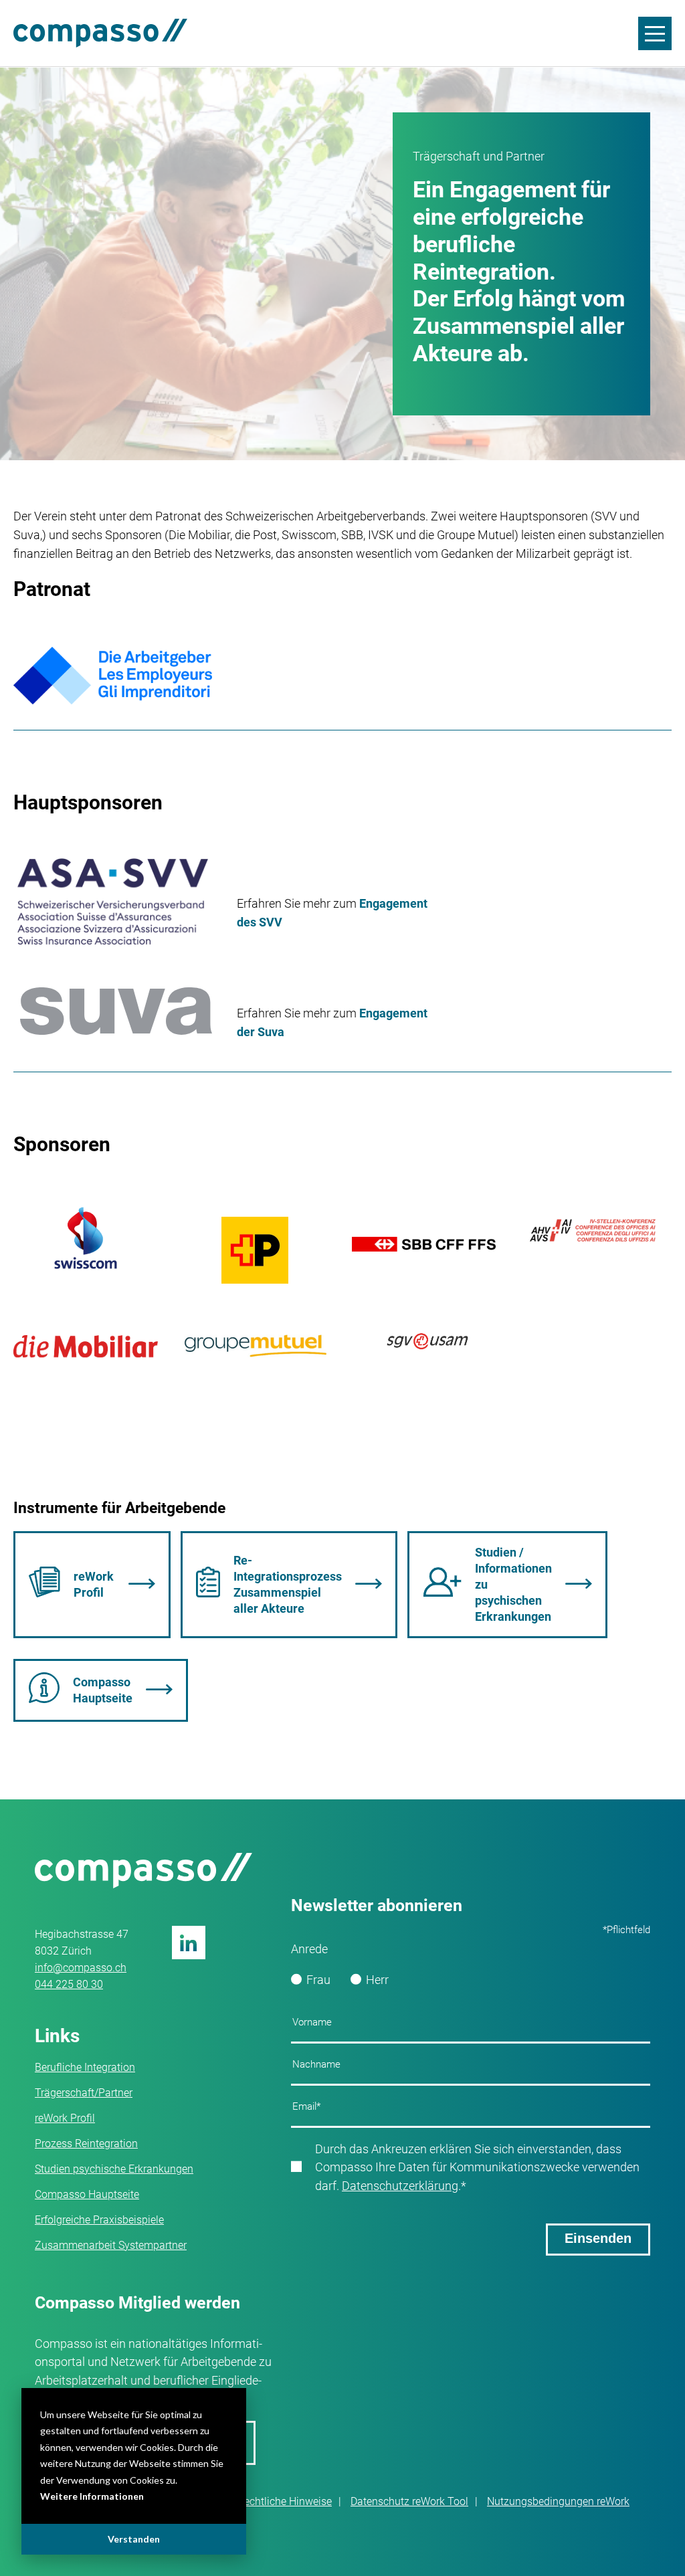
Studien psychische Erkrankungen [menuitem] (114, 2169)
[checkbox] (471, 1980)
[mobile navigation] (655, 33)
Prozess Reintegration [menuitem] (86, 2144)
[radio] (311, 1980)
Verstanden (134, 2539)
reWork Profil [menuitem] (65, 2118)
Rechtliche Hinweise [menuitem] (285, 2501)
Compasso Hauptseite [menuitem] (87, 2194)
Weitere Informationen (92, 2496)
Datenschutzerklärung (400, 2186)
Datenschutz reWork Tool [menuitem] (409, 2501)
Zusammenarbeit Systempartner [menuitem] (111, 2245)
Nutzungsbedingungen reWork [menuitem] (558, 2501)
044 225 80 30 (69, 1984)
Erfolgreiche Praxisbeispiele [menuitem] (99, 2220)
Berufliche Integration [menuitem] (85, 2067)
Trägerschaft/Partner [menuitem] (84, 2093)
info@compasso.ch (81, 1968)
